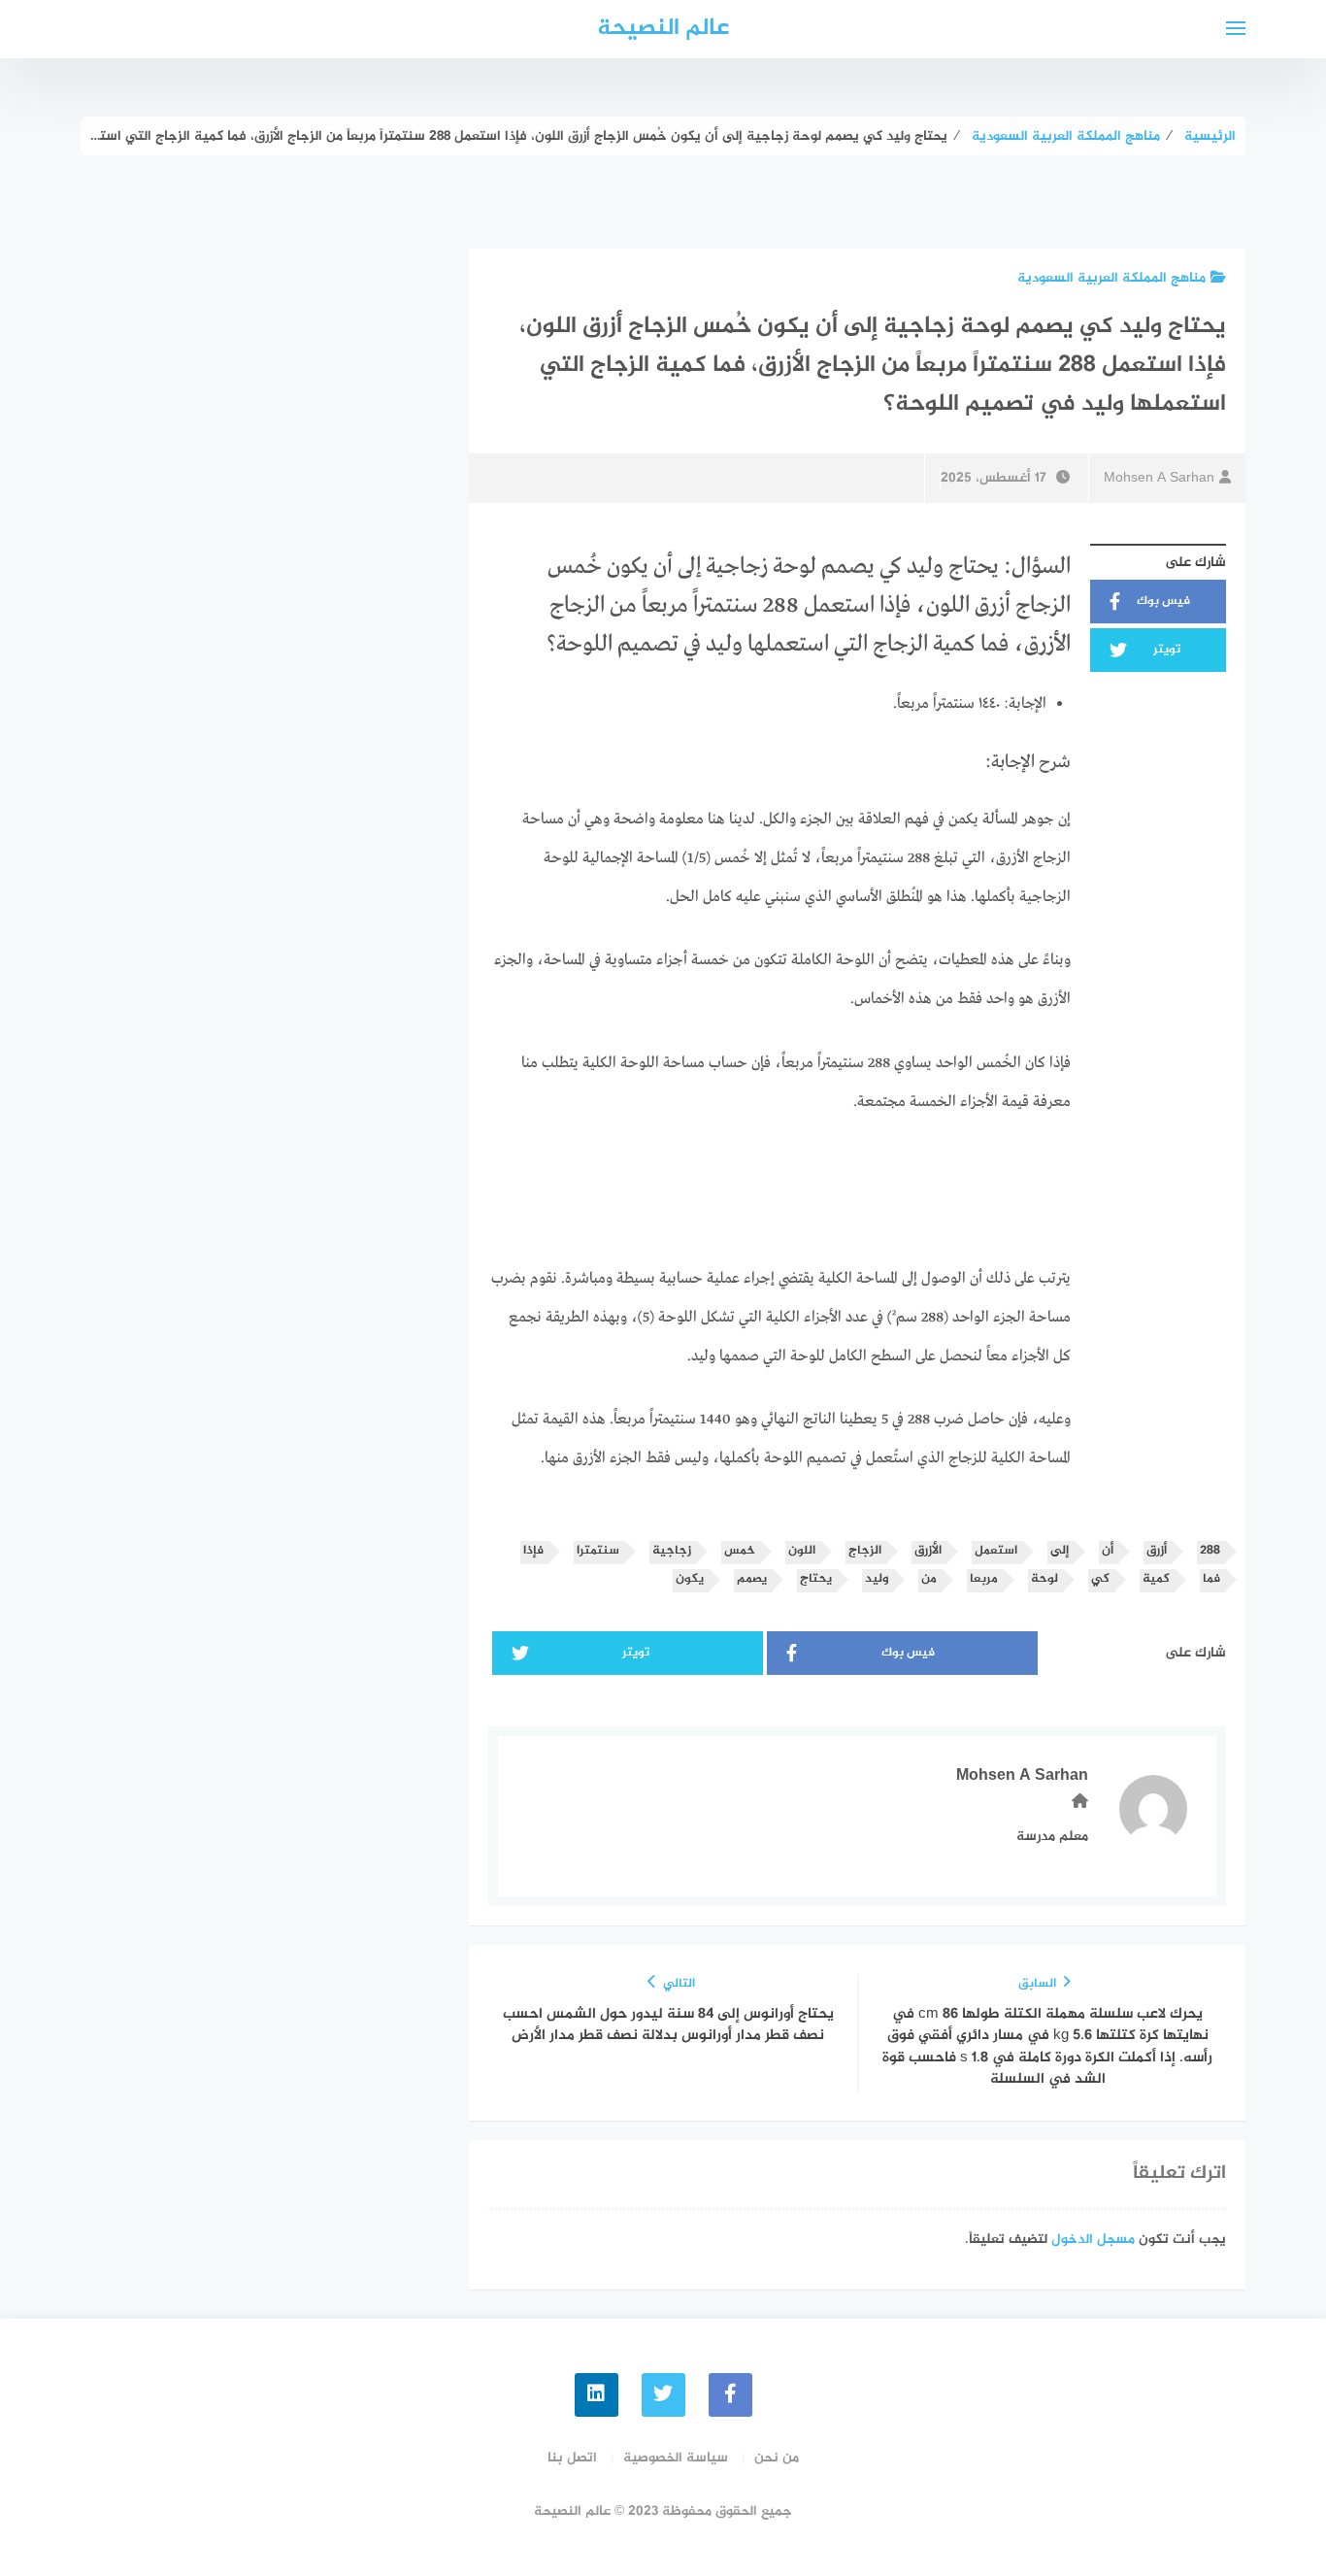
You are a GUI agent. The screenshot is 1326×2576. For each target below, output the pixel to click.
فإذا (533, 1551)
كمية (1156, 1579)
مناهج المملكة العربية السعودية (1111, 278)
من (929, 1579)
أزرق (1157, 1551)
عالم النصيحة (663, 29)
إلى (1060, 1551)
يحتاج (816, 1579)
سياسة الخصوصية (676, 2458)
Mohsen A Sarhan (1159, 478)
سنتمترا (598, 1551)
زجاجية (672, 1551)
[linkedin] (597, 2395)
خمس (740, 1551)
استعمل (996, 1551)
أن (1108, 1551)
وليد (877, 1579)
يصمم (752, 1579)
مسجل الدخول (1093, 2240)
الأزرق (928, 1551)
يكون (690, 1579)
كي (1100, 1579)
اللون (802, 1551)
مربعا (984, 1579)
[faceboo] (730, 2395)
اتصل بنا (572, 2458)
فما (1211, 1579)
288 (1210, 1551)
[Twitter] (663, 2395)
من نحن (777, 2458)
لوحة (1044, 1579)
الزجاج (865, 1551)
